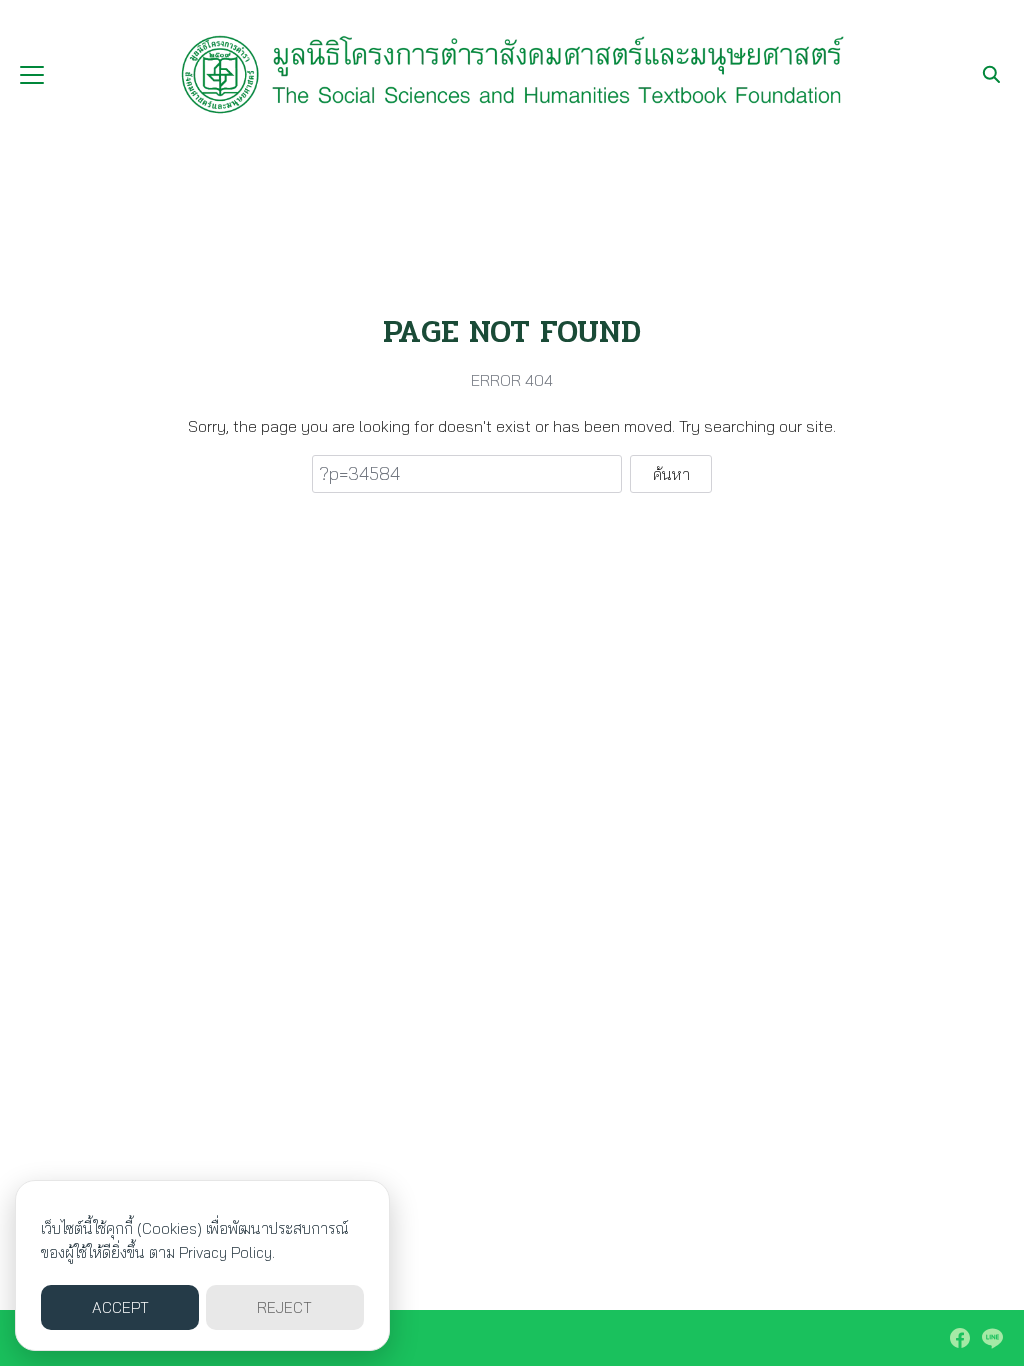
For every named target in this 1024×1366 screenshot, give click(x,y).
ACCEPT (120, 1307)
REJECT (284, 1307)
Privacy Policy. (227, 1252)
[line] (992, 1338)
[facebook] (960, 1338)
